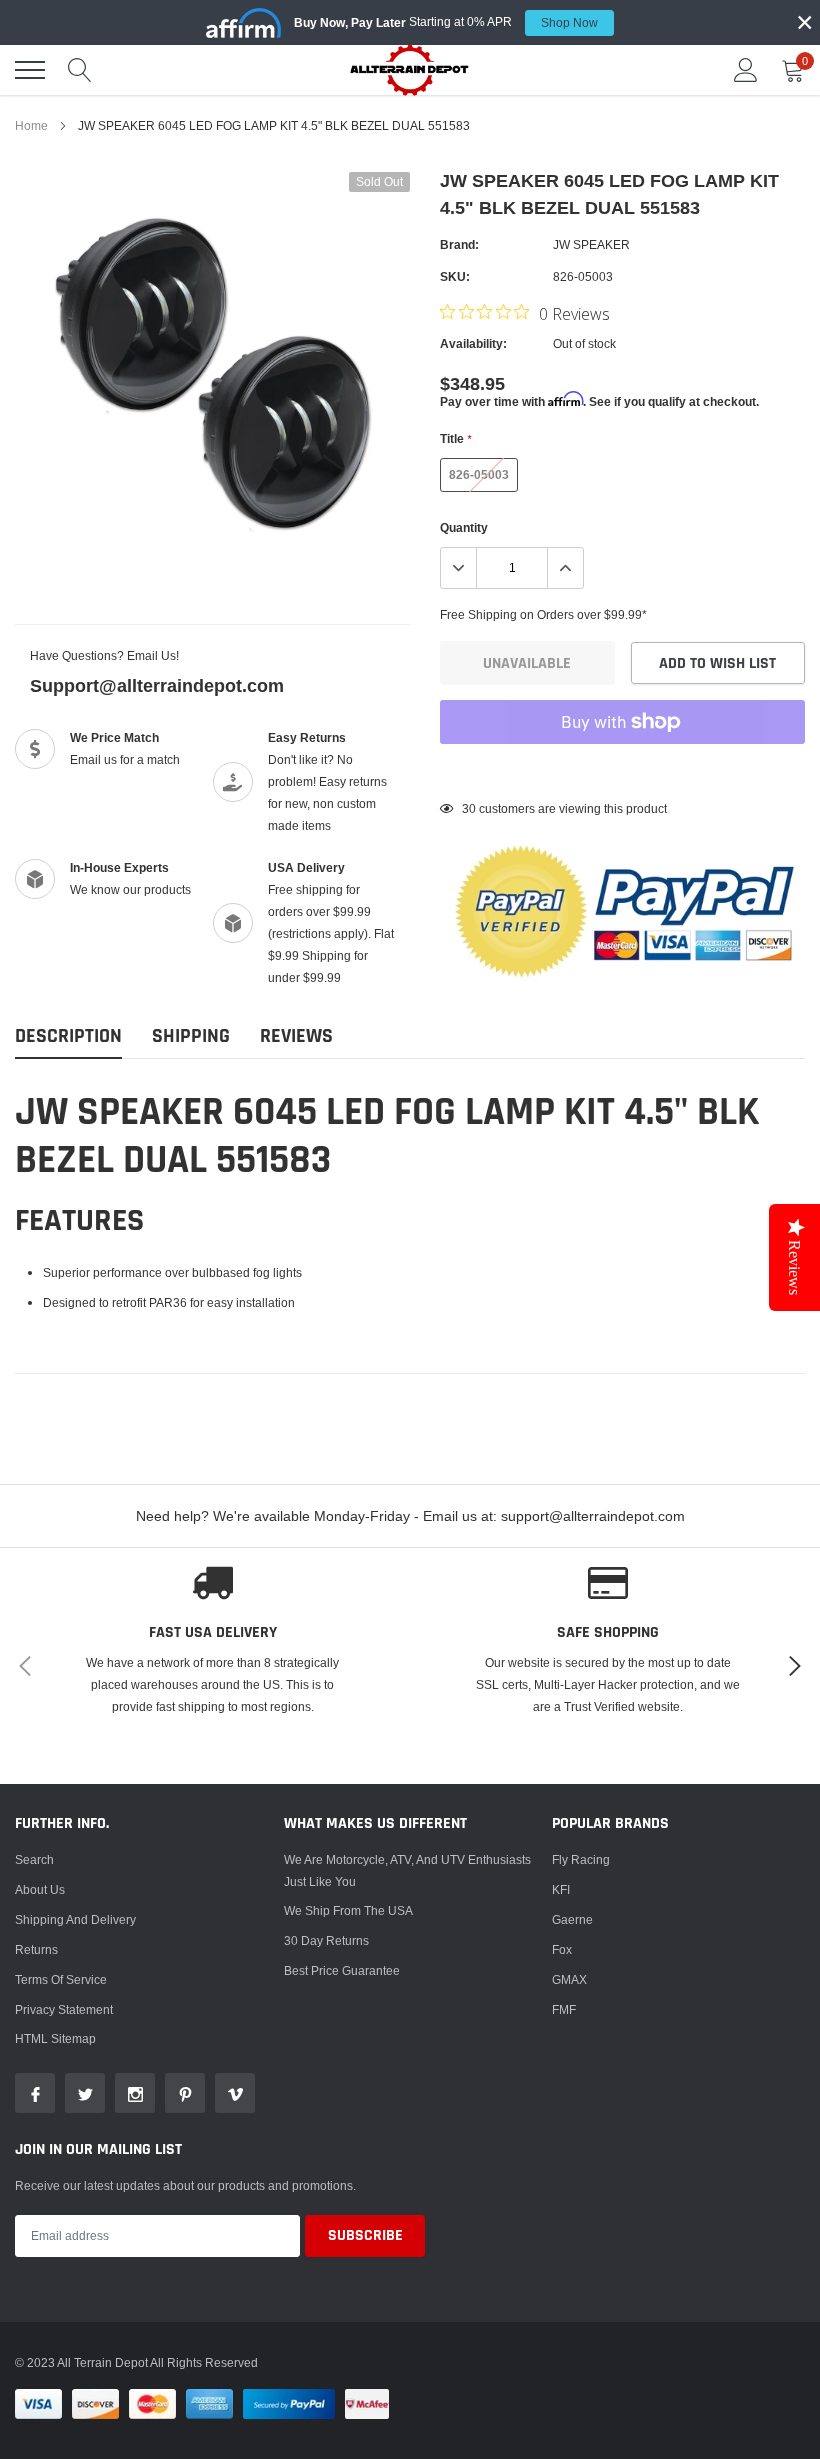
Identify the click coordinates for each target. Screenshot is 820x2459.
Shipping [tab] (191, 1036)
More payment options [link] (622, 771)
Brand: (459, 244)
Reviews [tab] (296, 1036)
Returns (36, 1949)
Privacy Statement (64, 2009)
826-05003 (479, 474)
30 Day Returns (326, 1940)
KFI (561, 1889)
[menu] (30, 70)
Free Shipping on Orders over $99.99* (543, 614)
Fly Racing (581, 1859)
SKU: (455, 276)
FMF (564, 2009)
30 (469, 808)
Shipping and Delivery (75, 1919)
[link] (35, 2093)
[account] (746, 69)
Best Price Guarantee (342, 1970)
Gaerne (572, 1919)
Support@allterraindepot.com (157, 685)
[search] (80, 70)
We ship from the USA (348, 1910)
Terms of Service (61, 1979)
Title (455, 438)
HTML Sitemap (55, 2038)
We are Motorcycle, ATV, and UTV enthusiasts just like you (407, 1870)
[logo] (410, 69)
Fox (562, 1949)
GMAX (569, 1979)
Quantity (464, 527)
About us (40, 1889)
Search (34, 1859)
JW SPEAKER (591, 244)
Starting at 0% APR (446, 22)
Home (31, 125)
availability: (473, 343)
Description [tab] (68, 1036)
